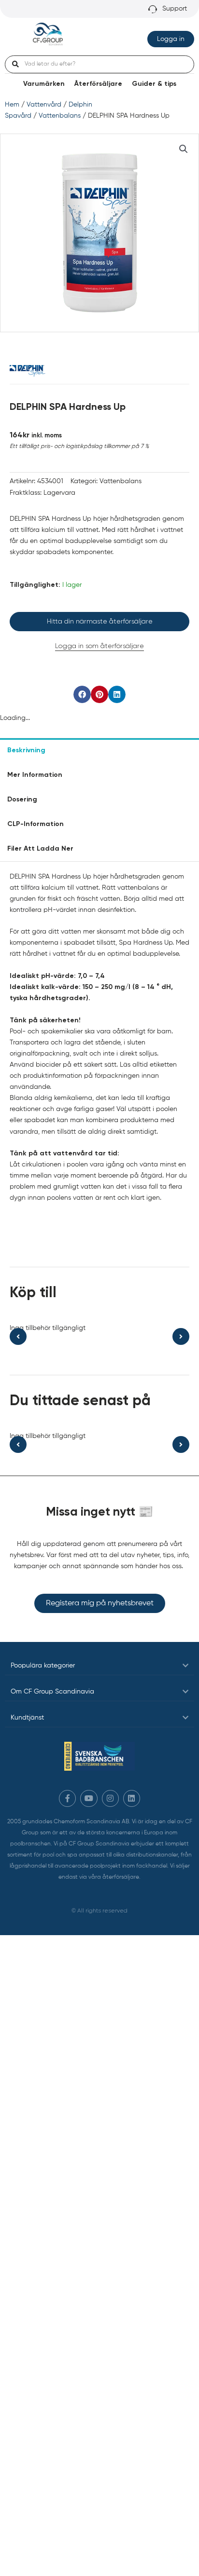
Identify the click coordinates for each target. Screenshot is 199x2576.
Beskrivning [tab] (26, 750)
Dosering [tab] (22, 800)
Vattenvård (44, 105)
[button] (184, 149)
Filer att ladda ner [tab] (40, 849)
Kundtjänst (27, 1718)
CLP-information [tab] (36, 824)
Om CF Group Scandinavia (52, 1692)
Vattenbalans (60, 116)
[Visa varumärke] (28, 370)
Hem (12, 105)
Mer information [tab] (35, 775)
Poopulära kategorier (43, 1666)
